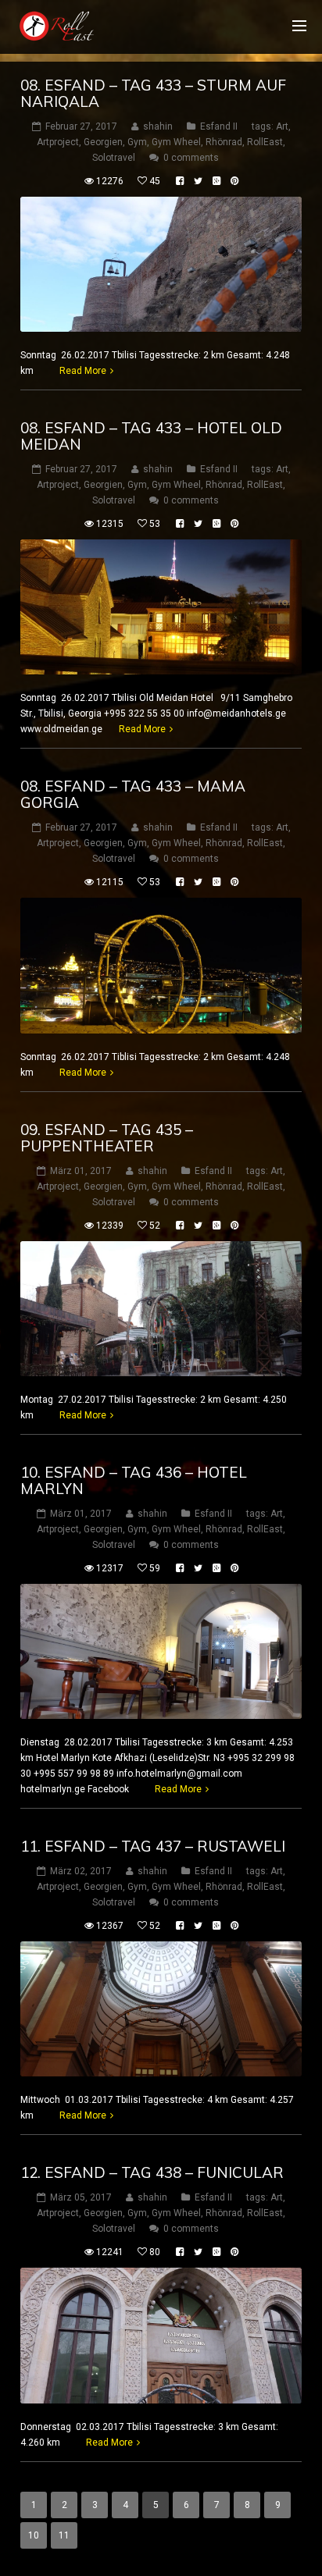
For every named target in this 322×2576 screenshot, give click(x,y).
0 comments (191, 158)
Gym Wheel (176, 142)
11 (64, 2535)
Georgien (103, 142)
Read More (83, 371)
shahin (158, 126)
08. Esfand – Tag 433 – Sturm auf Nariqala (153, 93)
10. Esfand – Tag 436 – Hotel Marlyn (134, 1480)
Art (282, 126)
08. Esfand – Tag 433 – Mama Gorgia (133, 794)
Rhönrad (224, 142)
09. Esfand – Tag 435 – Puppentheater (107, 1138)
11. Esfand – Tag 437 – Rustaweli (153, 1846)
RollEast (265, 142)
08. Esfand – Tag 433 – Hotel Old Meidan (151, 436)
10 (34, 2535)
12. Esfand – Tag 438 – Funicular (152, 2172)
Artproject (58, 142)
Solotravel (114, 158)
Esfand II (219, 126)
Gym (137, 142)
